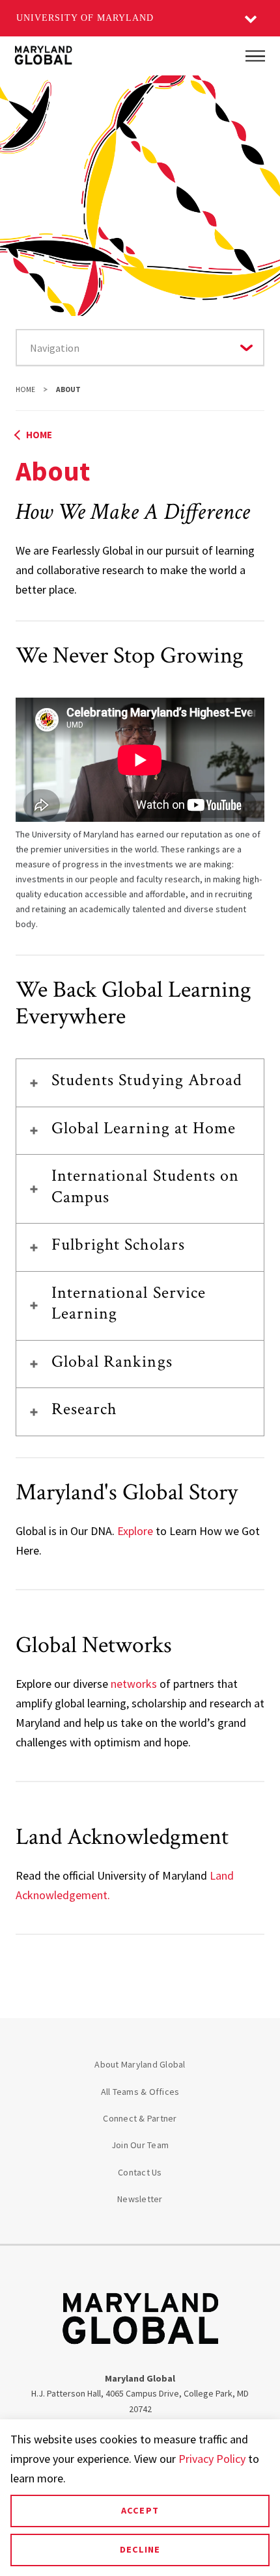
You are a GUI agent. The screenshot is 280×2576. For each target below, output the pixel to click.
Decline (140, 2549)
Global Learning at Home (144, 1128)
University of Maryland (85, 18)
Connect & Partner (140, 2118)
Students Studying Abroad (147, 1080)
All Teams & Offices (140, 2092)
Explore (135, 1531)
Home (25, 389)
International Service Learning (129, 1303)
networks (134, 1684)
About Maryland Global (140, 2064)
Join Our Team (140, 2145)
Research (84, 1409)
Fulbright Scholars (118, 1244)
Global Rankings (112, 1361)
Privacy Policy (212, 2459)
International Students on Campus (145, 1186)
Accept (140, 2510)
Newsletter (140, 2199)
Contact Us (140, 2172)
